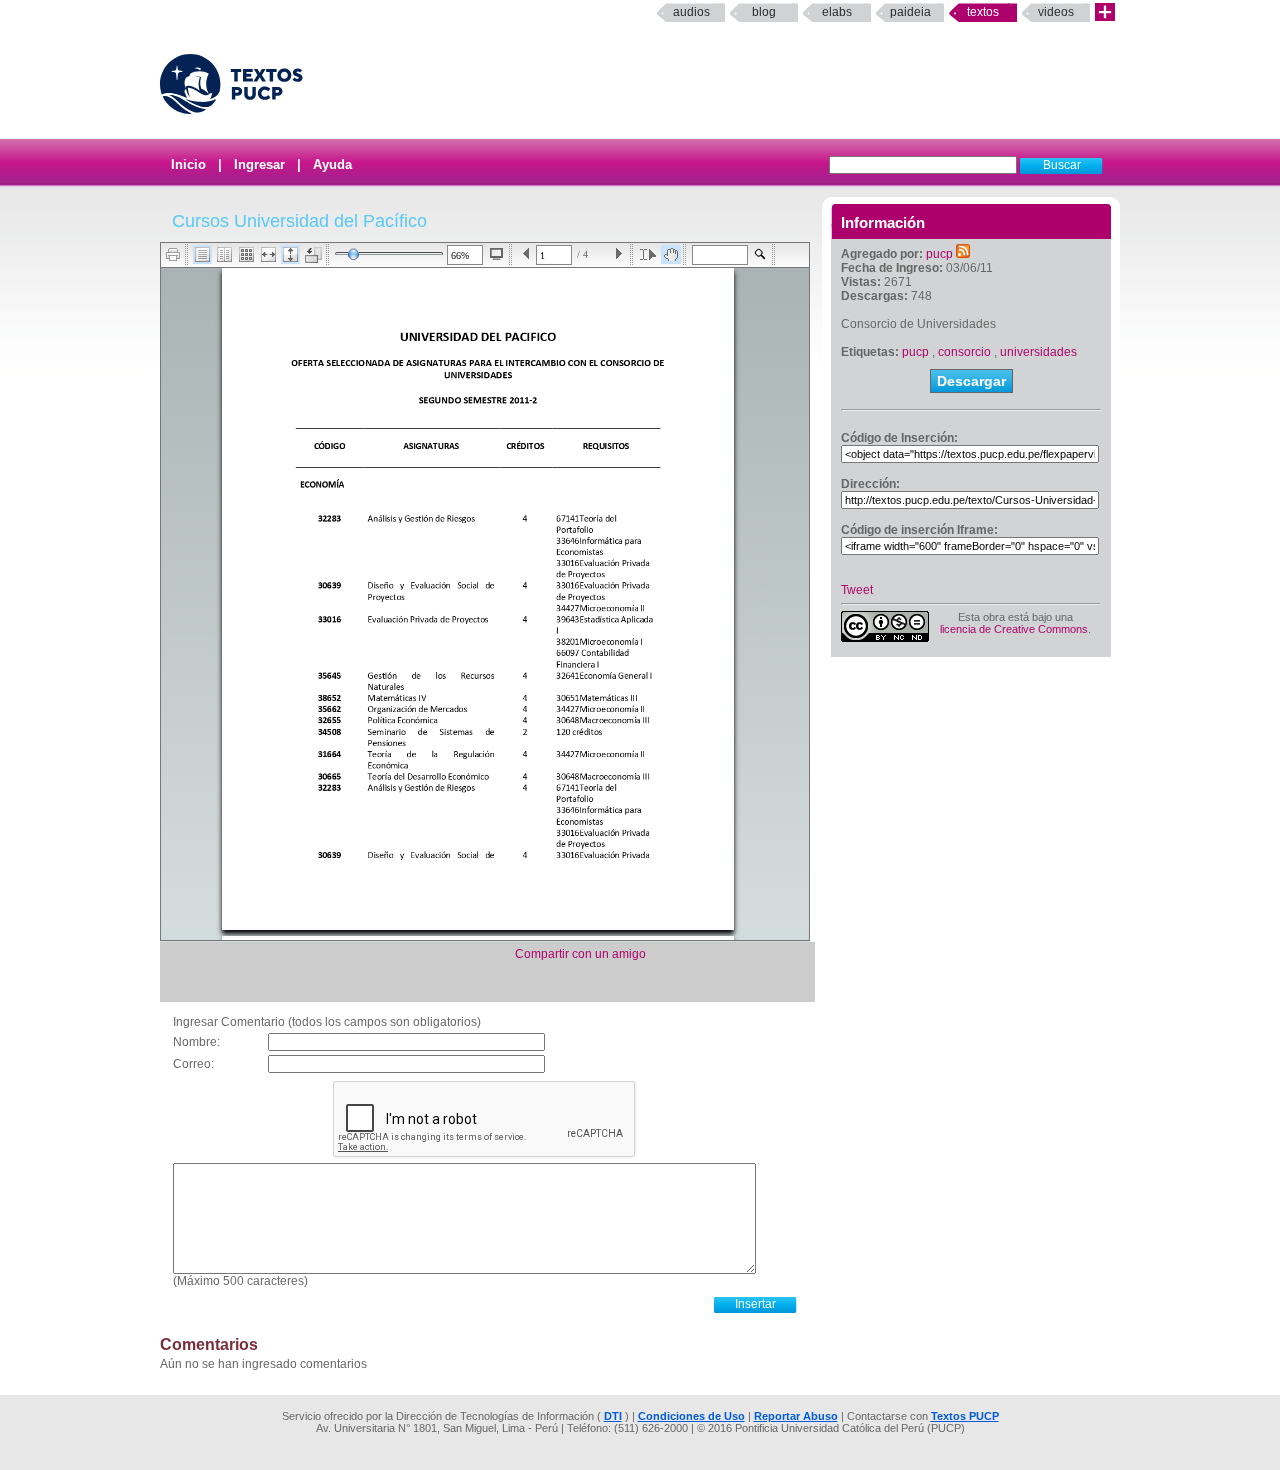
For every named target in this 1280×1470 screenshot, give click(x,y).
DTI (613, 1416)
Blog (764, 12)
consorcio (964, 352)
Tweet (857, 590)
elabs (837, 12)
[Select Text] (648, 254)
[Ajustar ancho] (268, 254)
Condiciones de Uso (691, 1416)
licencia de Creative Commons (1014, 629)
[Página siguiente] (618, 254)
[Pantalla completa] (496, 254)
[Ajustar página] (290, 254)
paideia (910, 12)
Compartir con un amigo (580, 954)
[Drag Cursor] (671, 254)
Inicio (188, 164)
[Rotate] (313, 255)
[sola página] (202, 254)
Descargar (971, 381)
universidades (1038, 352)
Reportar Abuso (796, 1416)
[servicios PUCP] (1105, 12)
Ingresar (259, 164)
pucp (939, 254)
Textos (983, 12)
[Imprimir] (173, 254)
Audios (691, 12)
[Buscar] (760, 254)
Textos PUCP (965, 1416)
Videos (1056, 12)
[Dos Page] (224, 254)
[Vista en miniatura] (246, 254)
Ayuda (332, 164)
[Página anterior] (526, 254)
